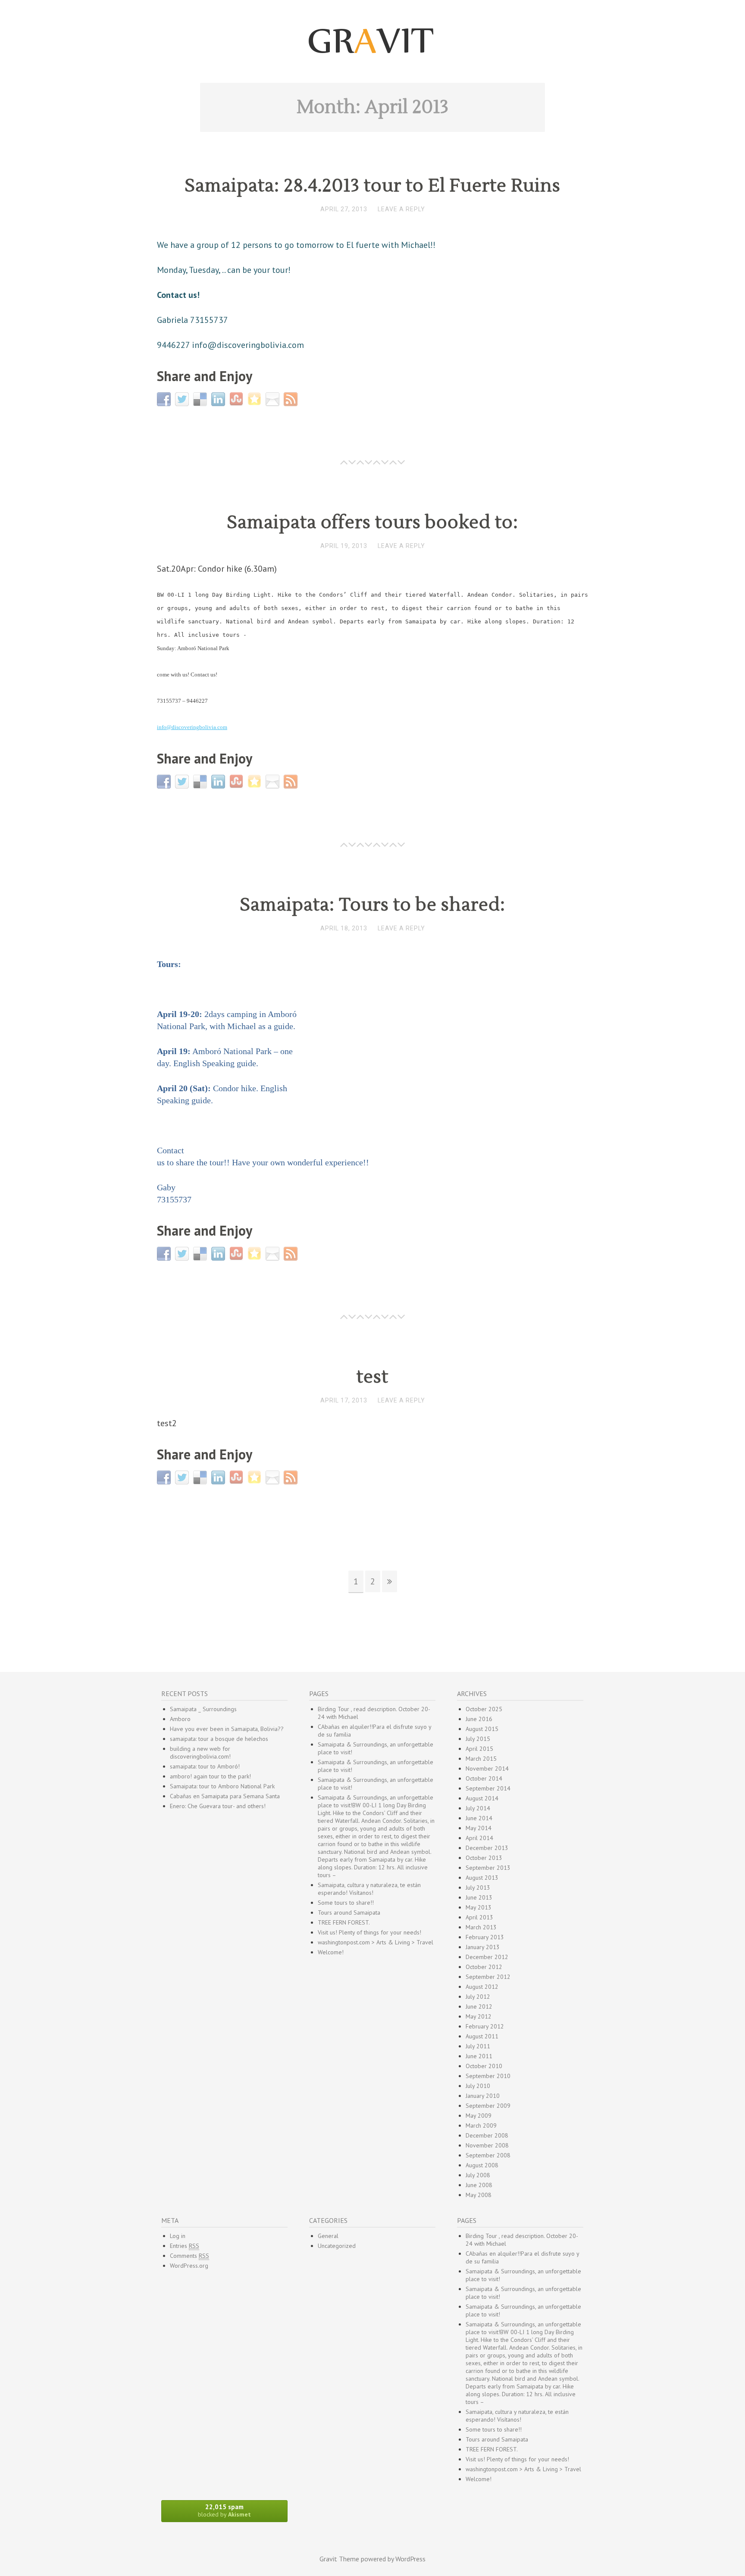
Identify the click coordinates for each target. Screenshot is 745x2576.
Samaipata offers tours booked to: (372, 523)
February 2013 (485, 1937)
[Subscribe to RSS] (292, 398)
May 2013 (479, 1907)
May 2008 (479, 2195)
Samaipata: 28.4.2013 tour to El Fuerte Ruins (372, 186)
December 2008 (487, 2135)
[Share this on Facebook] (165, 398)
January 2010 (483, 2096)
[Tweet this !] (183, 398)
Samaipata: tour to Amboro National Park (222, 1786)
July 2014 (478, 1808)
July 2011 (478, 2046)
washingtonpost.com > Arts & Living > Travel (376, 1942)
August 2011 (482, 2036)
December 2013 (487, 1848)
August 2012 (482, 1987)
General (328, 2236)
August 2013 (482, 1878)
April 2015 (479, 1749)
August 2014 (482, 1798)
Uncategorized (337, 2246)
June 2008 (479, 2185)
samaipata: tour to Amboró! (205, 1766)
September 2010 (488, 2076)
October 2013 (484, 1858)
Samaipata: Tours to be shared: (372, 905)
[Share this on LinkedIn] (219, 398)
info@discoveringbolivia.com (192, 727)
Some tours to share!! (346, 1903)
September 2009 (488, 2106)
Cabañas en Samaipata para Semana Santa (225, 1796)
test (372, 1377)
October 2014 (484, 1778)
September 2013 (488, 1868)
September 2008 (488, 2155)
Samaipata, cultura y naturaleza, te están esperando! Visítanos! (369, 1889)
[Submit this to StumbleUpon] (237, 398)
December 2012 (487, 1957)
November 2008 (487, 2145)
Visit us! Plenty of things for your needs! (369, 1932)
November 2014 (487, 1768)
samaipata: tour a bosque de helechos (219, 1739)
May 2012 (479, 2016)
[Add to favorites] (255, 398)
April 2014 (479, 1838)
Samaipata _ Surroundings (203, 1709)
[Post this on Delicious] (201, 398)
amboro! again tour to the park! (210, 1776)
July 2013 (478, 1887)
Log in (178, 2236)
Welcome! (331, 1952)
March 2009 (481, 2125)
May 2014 (479, 1828)
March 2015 (481, 1759)
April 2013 (479, 1917)
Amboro (180, 1719)
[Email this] (274, 398)
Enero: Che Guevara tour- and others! (218, 1806)
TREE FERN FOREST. (344, 1922)
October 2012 (484, 1967)
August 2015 (482, 1729)
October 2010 (484, 2066)
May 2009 (479, 2116)
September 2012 (488, 1977)
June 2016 (479, 1719)
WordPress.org (189, 2266)
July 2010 (478, 2086)
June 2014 (479, 1818)
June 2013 (479, 1897)
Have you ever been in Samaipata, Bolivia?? (227, 1729)
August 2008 (482, 2165)
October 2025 (484, 1709)
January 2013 (483, 1947)
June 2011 (479, 2056)
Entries (185, 2246)
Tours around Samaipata (349, 1912)
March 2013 (481, 1927)
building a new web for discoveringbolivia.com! (200, 1753)
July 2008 (478, 2175)
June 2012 (479, 2006)
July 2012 (478, 1997)
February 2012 (485, 2026)
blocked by (224, 2510)
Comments (189, 2256)
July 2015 (478, 1739)
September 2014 (488, 1788)
